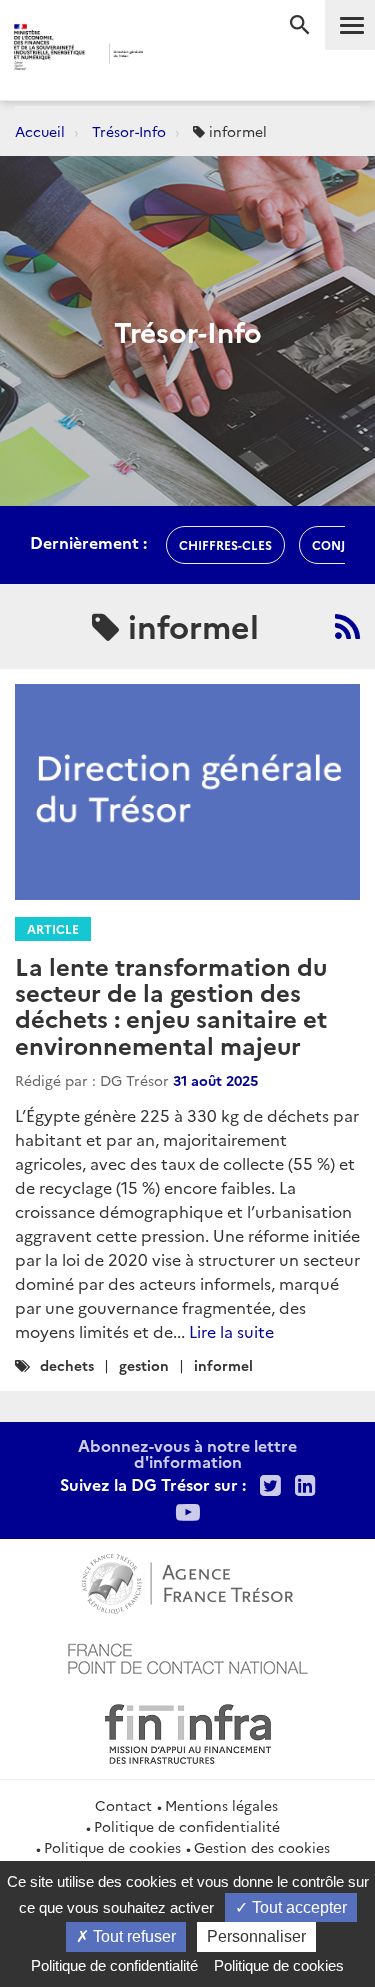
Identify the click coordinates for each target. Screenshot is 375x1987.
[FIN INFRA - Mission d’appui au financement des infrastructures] (188, 1731)
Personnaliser (256, 1936)
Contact (123, 1805)
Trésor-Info (129, 131)
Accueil (40, 131)
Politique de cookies (112, 1847)
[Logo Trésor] (171, 55)
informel (223, 1365)
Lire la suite (231, 1331)
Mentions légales (221, 1805)
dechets (67, 1365)
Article (53, 928)
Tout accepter (297, 1907)
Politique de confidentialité (187, 1826)
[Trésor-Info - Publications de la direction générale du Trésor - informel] (347, 626)
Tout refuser (132, 1936)
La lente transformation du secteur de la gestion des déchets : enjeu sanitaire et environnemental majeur (171, 1005)
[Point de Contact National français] (188, 1656)
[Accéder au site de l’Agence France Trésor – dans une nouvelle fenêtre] (187, 1581)
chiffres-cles (225, 544)
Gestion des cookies (262, 1847)
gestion (144, 1365)
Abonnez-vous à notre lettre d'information (187, 1453)
